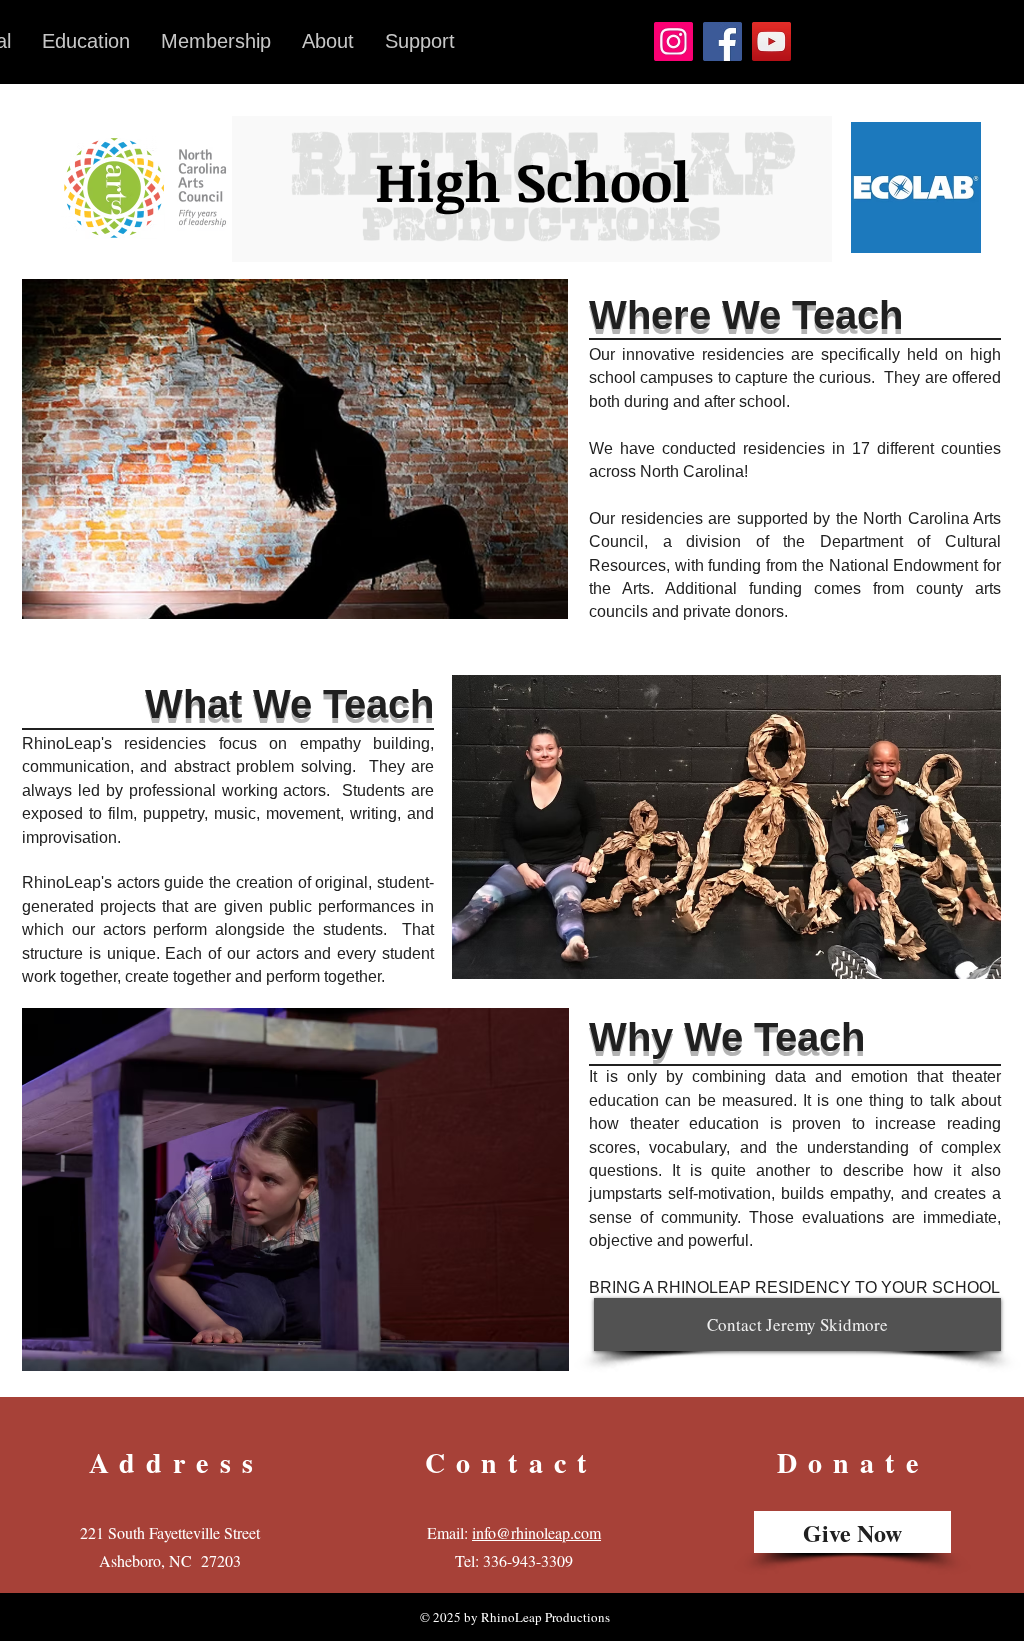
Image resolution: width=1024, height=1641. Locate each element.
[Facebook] (722, 41)
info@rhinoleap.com (536, 1532)
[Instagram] (673, 41)
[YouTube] (771, 41)
